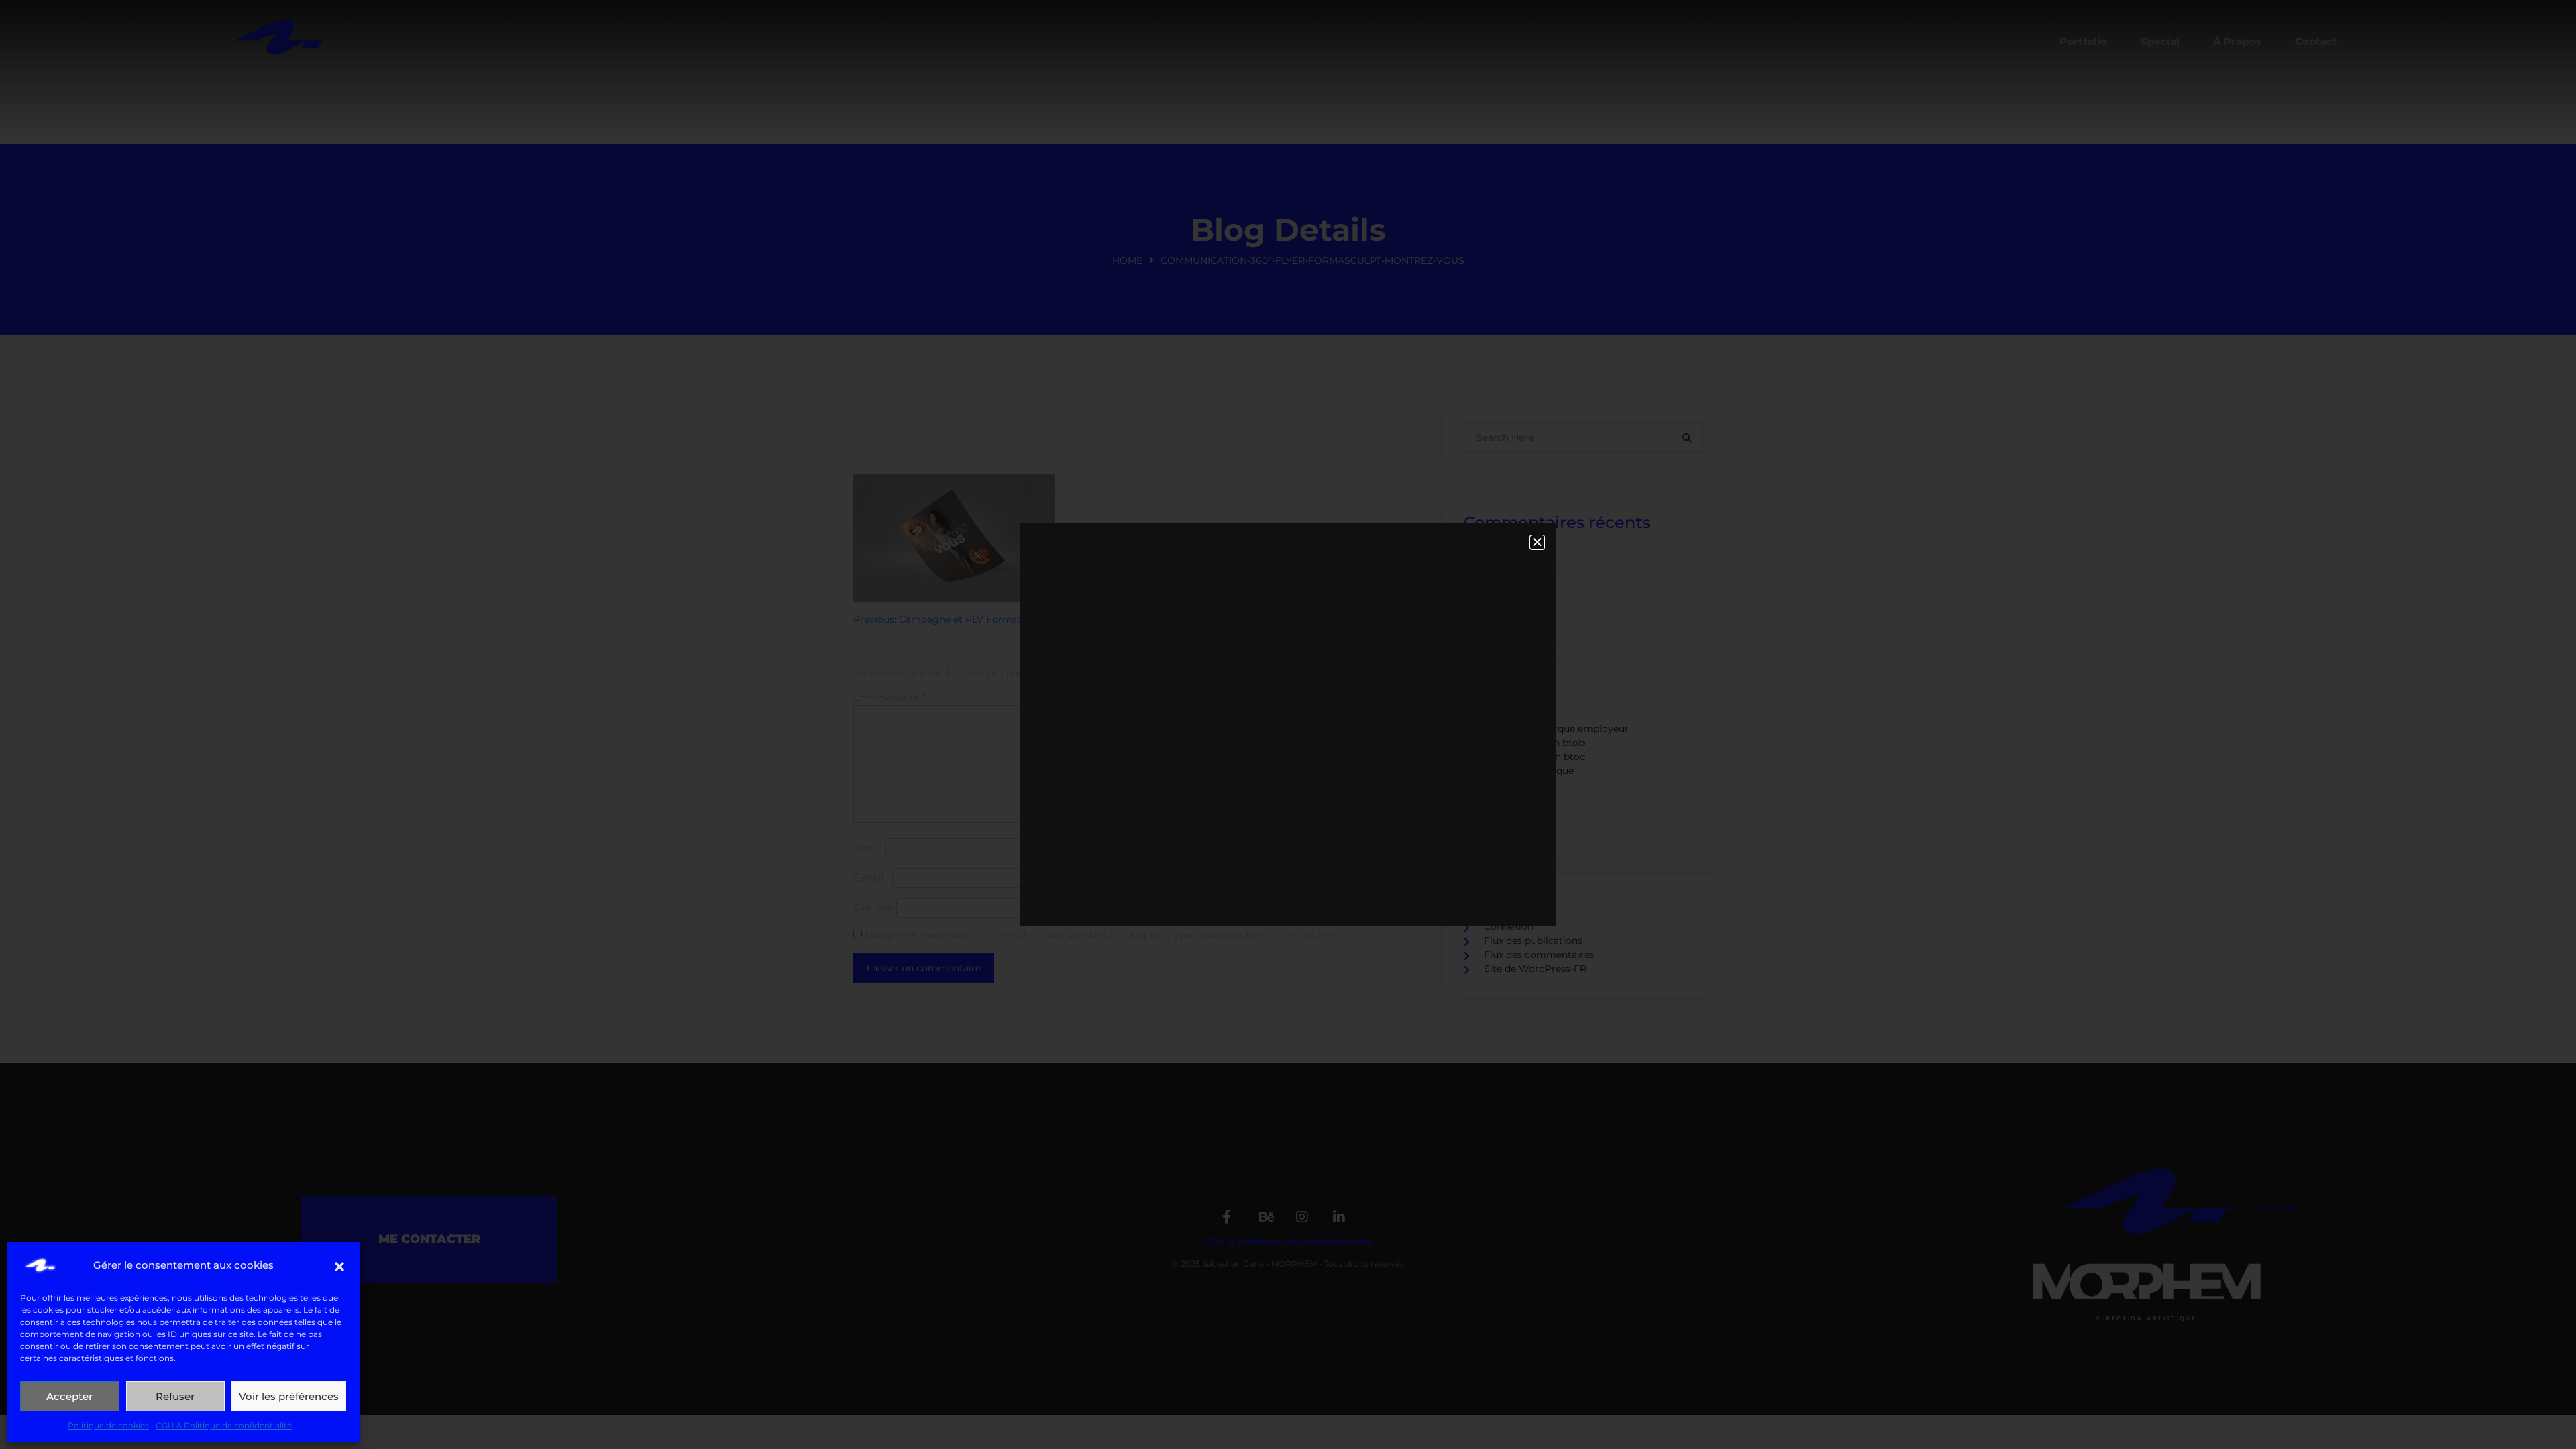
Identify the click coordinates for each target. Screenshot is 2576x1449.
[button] (339, 1265)
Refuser (175, 1396)
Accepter (69, 1396)
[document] (1288, 724)
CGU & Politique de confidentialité (224, 1425)
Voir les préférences (289, 1396)
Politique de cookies (108, 1425)
